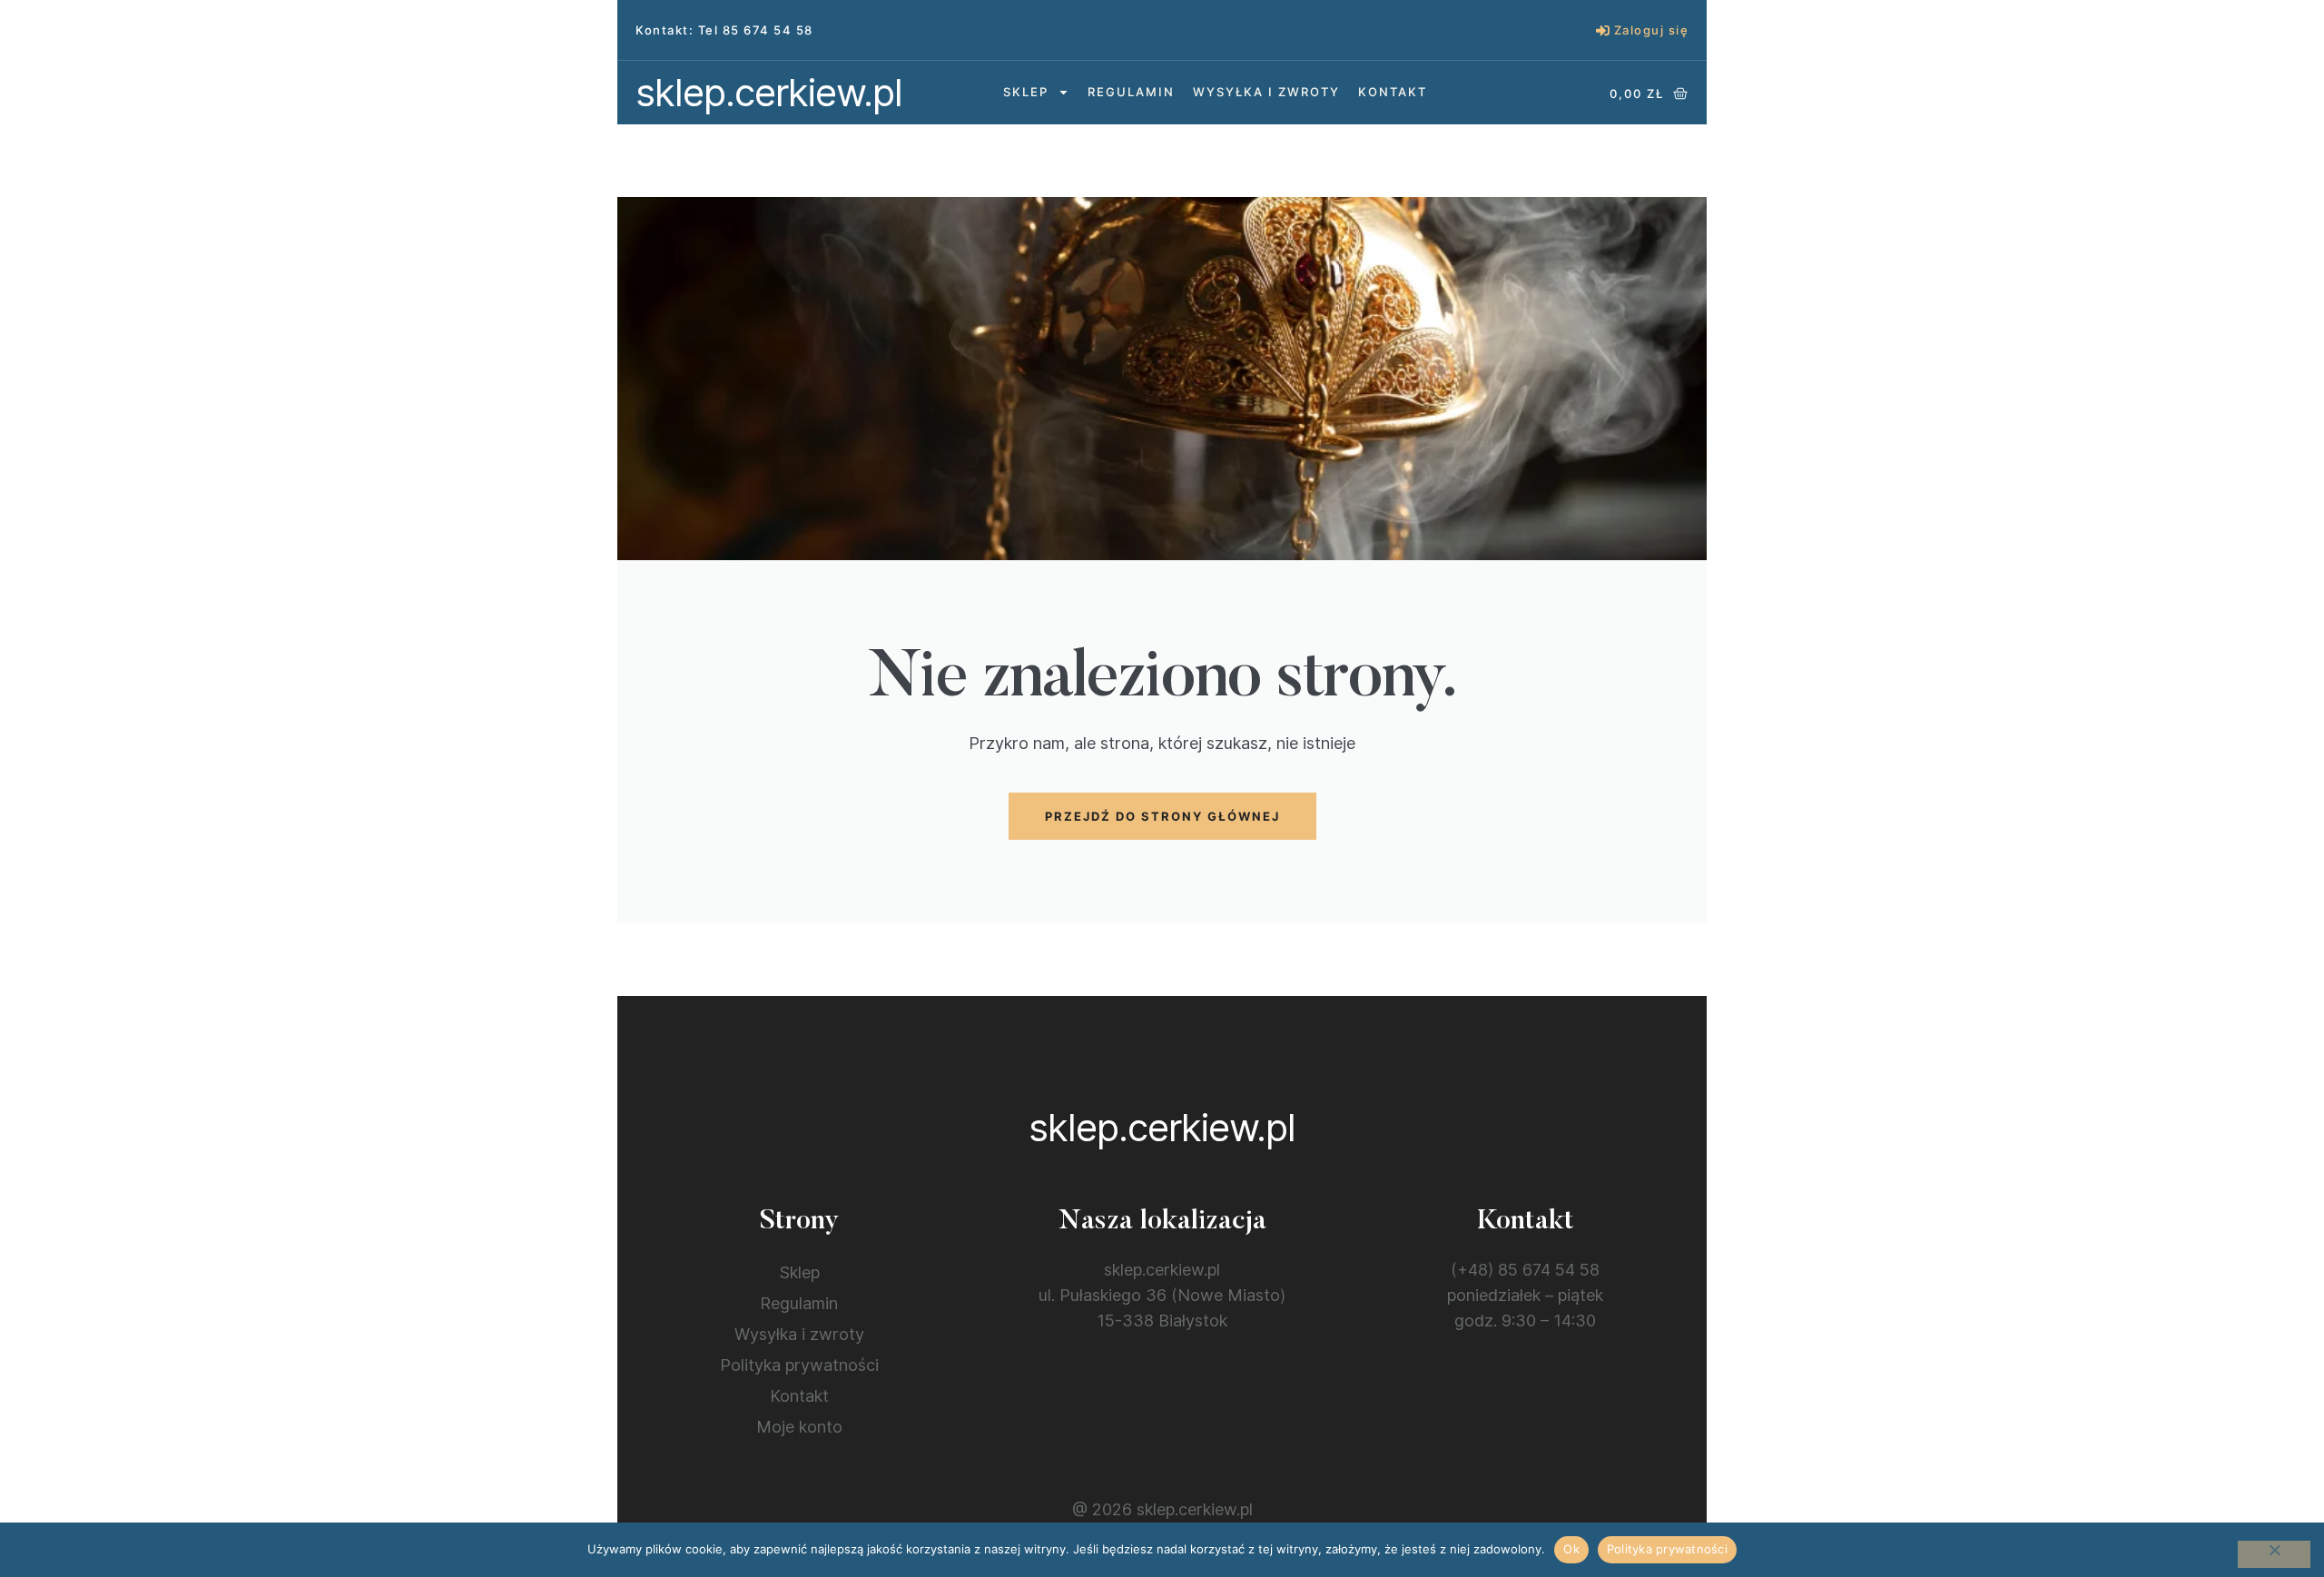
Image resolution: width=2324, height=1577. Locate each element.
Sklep (1026, 92)
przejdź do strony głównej (1162, 816)
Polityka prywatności (799, 1365)
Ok (1571, 1549)
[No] (2274, 1554)
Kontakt (1393, 92)
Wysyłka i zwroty (1266, 92)
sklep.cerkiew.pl (769, 92)
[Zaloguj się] (1603, 30)
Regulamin (1131, 92)
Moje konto (799, 1427)
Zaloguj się (1652, 30)
